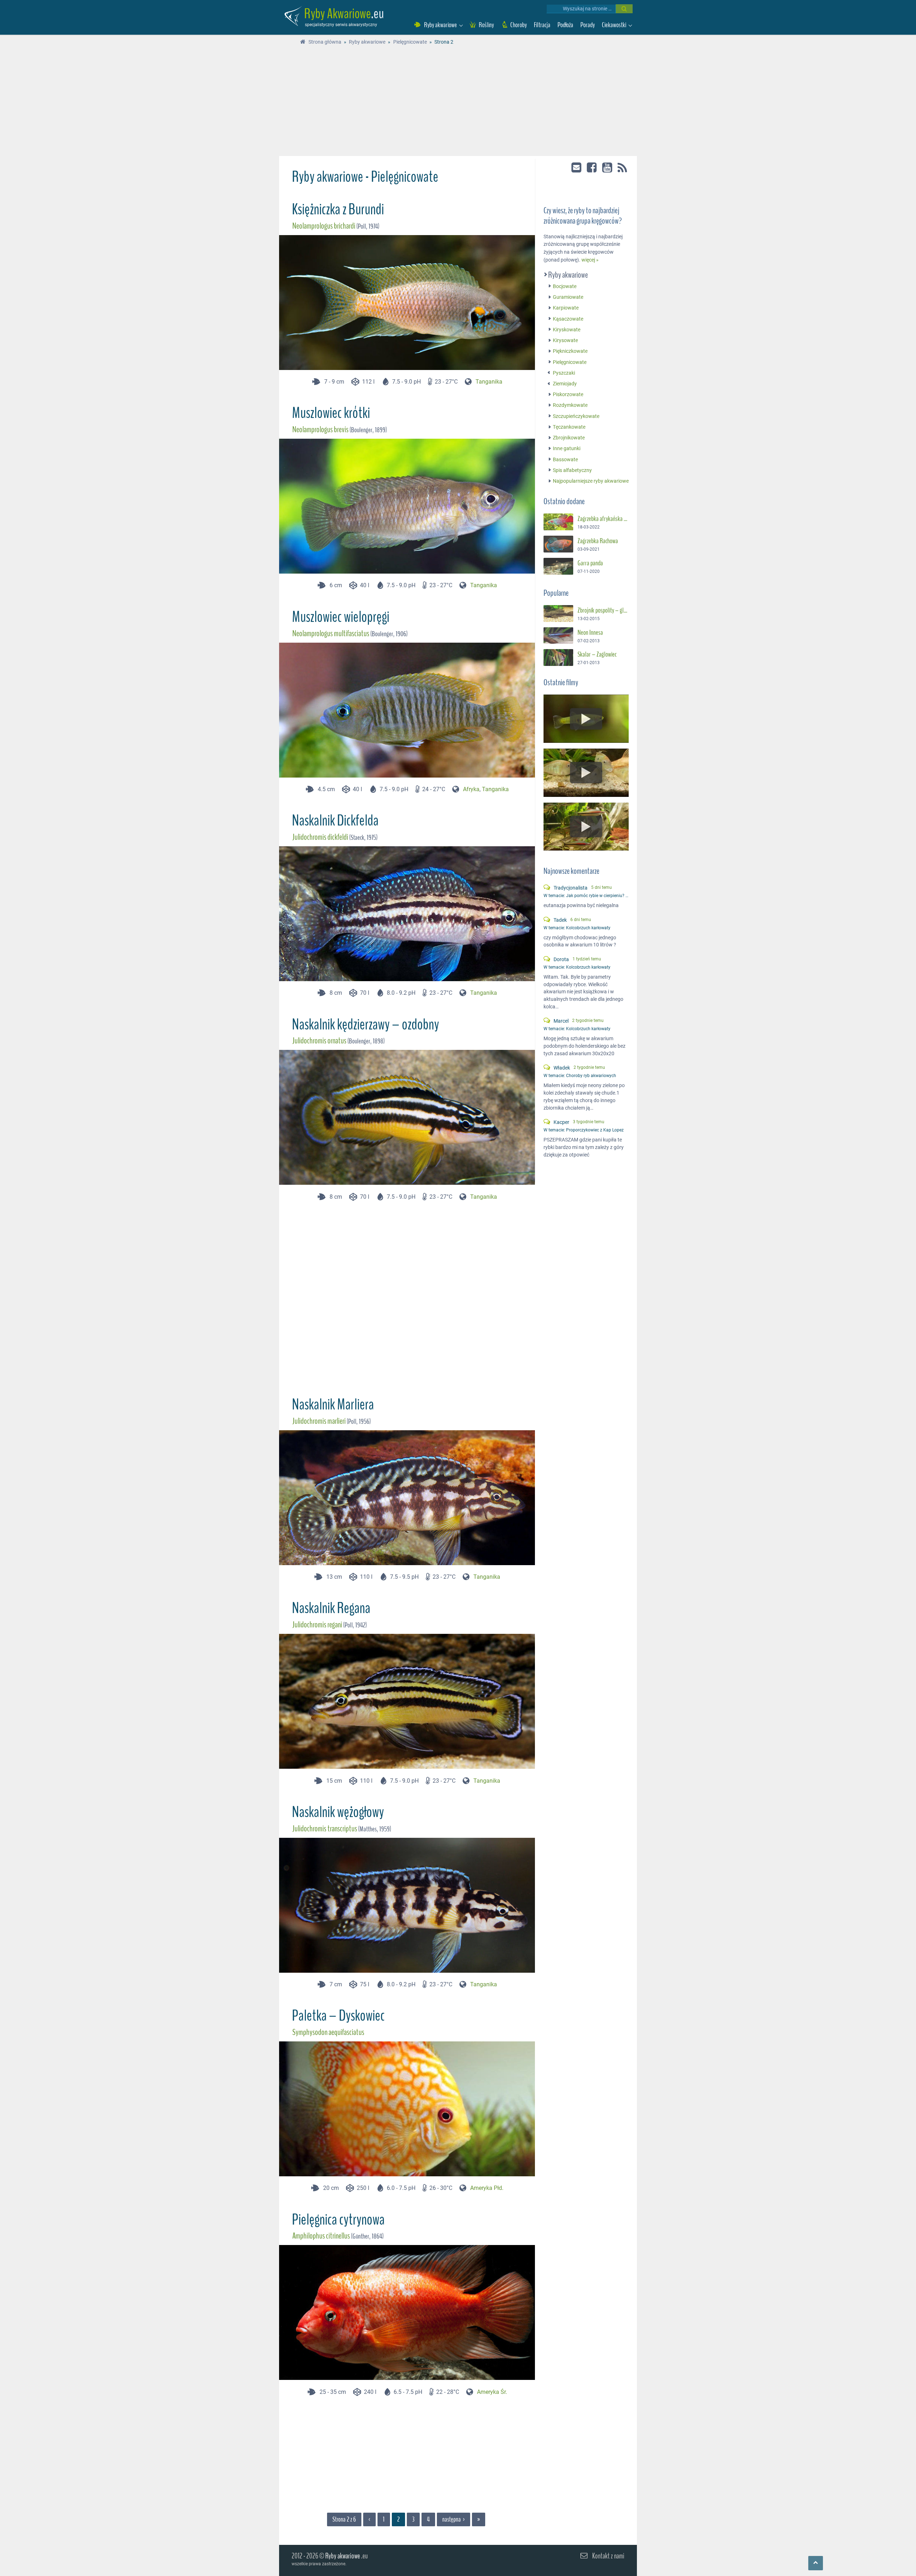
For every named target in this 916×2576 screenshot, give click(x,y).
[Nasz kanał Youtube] (608, 167)
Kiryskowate (567, 330)
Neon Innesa (590, 633)
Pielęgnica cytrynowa (338, 2220)
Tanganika (489, 382)
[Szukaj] (624, 9)
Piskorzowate (568, 395)
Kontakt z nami (608, 2556)
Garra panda (590, 563)
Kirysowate (565, 340)
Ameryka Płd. (487, 2188)
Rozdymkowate (570, 406)
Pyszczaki (564, 373)
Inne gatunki (567, 449)
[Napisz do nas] (577, 167)
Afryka (471, 789)
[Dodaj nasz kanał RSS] (622, 168)
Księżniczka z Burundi (338, 209)
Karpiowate (566, 308)
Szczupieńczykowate (576, 416)
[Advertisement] (458, 102)
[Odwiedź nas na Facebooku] (592, 167)
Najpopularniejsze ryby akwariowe (591, 481)
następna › (454, 2519)
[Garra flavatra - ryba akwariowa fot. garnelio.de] (558, 566)
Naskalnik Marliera (333, 1404)
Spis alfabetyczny (572, 470)
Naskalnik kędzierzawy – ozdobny (366, 1024)
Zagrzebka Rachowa (598, 541)
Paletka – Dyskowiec (338, 2016)
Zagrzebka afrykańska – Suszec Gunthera (603, 519)
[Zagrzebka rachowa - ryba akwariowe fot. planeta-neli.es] (558, 544)
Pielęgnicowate (570, 362)
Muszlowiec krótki (331, 413)
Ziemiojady (565, 384)
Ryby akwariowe (568, 275)
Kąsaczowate (568, 319)
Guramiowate (568, 297)
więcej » (590, 260)
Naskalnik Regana (331, 1608)
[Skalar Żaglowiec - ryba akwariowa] (558, 658)
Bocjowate (565, 286)
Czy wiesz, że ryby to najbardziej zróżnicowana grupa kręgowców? (583, 216)
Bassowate (565, 460)
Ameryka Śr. (492, 2392)
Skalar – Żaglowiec (597, 655)
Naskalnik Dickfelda (335, 820)
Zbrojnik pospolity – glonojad (603, 610)
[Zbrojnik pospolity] (558, 613)
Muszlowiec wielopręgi (341, 617)
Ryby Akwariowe (338, 14)
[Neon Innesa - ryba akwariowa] (558, 636)
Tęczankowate (569, 427)
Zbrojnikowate (569, 438)
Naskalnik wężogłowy (338, 1812)
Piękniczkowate (570, 352)
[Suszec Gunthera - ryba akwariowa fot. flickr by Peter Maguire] (558, 522)
